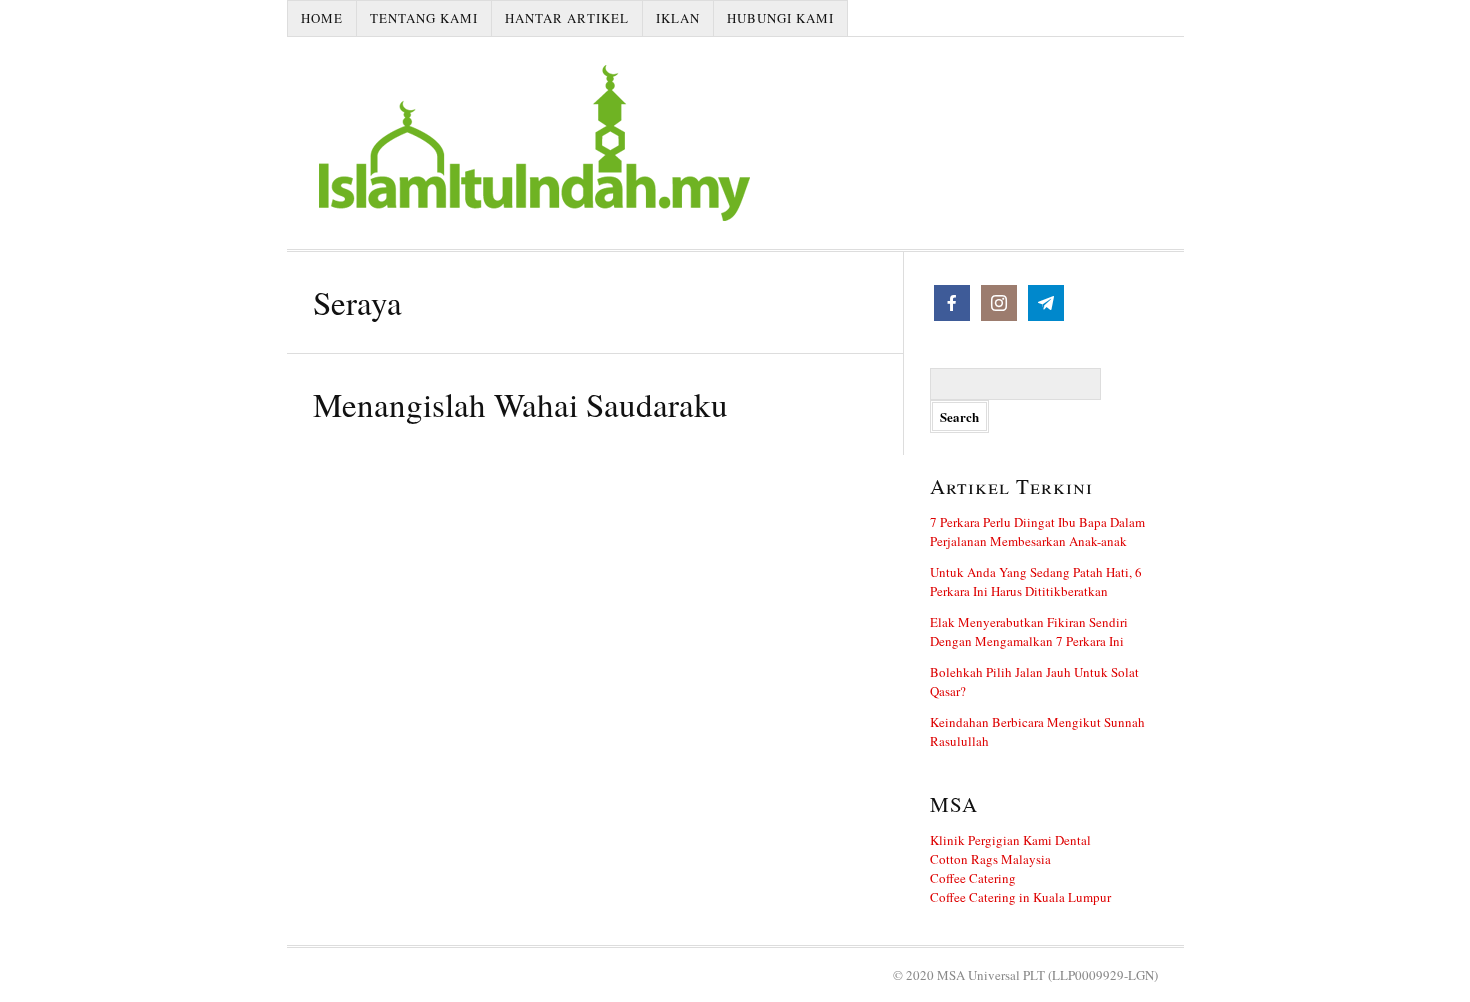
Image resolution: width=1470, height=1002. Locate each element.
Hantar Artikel (567, 18)
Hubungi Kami (780, 18)
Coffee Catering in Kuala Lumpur (1020, 897)
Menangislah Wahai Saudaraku (520, 404)
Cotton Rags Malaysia (990, 859)
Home (322, 18)
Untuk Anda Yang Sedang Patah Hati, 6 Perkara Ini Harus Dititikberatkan (1036, 581)
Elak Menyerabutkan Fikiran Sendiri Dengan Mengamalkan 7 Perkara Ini (1029, 631)
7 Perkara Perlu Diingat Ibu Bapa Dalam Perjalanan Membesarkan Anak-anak (1037, 531)
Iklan (678, 18)
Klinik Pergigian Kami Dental (1010, 840)
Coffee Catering (973, 878)
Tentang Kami (424, 18)
